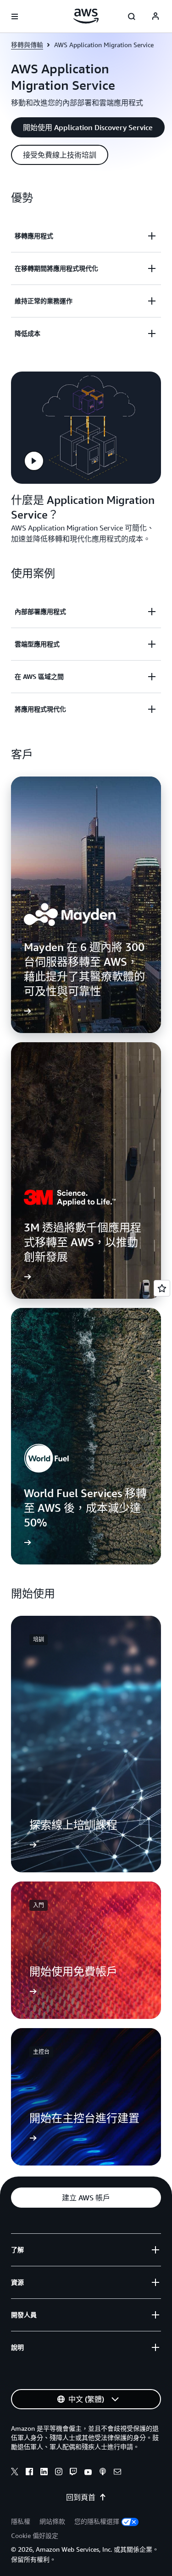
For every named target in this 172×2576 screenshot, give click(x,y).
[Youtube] (88, 2473)
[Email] (117, 2473)
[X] (15, 2473)
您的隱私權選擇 (97, 2521)
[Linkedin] (44, 2473)
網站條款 (52, 2521)
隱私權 (21, 2521)
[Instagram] (59, 2473)
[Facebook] (29, 2473)
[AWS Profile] (155, 16)
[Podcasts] (103, 2473)
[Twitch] (73, 2473)
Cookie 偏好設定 (35, 2535)
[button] (88, 127)
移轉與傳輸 (27, 45)
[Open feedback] (162, 1288)
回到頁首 (81, 2497)
